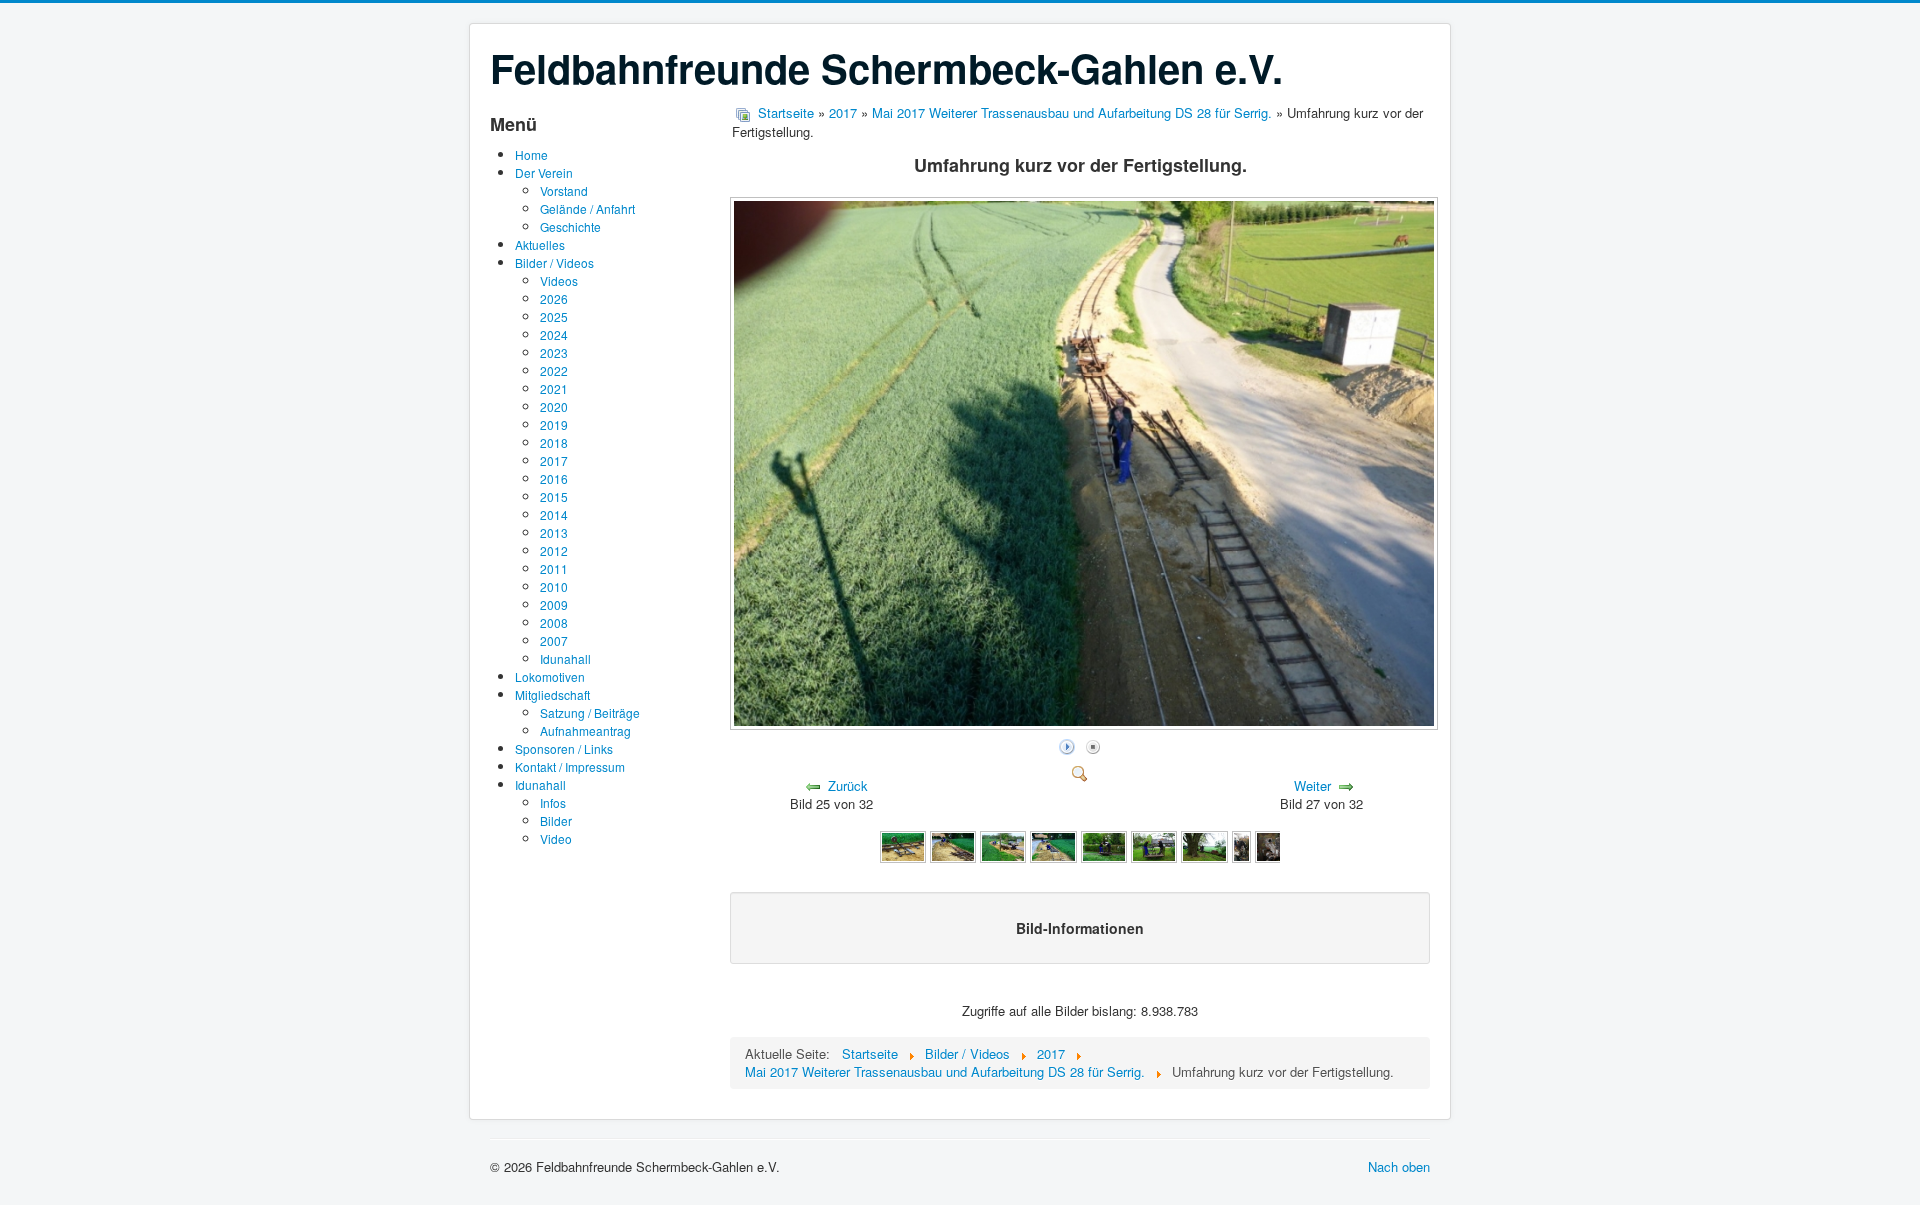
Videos (559, 280)
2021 (554, 388)
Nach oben (1399, 1166)
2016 (554, 478)
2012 (554, 550)
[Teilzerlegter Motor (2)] (1278, 845)
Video (556, 838)
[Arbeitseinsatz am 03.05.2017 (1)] (903, 845)
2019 (554, 424)
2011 (554, 568)
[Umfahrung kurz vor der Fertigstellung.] (1086, 723)
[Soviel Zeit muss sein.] (1154, 845)
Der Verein (544, 172)
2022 (554, 370)
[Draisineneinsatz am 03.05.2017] (1204, 845)
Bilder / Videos (554, 262)
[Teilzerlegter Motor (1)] (1242, 845)
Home (531, 154)
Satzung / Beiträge (590, 712)
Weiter (1312, 785)
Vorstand (564, 190)
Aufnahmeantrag (585, 730)
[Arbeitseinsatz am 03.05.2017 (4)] (1053, 845)
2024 (554, 334)
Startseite (786, 112)
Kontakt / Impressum (570, 766)
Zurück (848, 785)
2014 (554, 514)
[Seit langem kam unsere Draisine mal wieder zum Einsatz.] (1104, 845)
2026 (554, 298)
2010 (554, 586)
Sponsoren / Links (564, 748)
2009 (554, 604)
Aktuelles (540, 244)
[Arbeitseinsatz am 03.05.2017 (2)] (953, 845)
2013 (554, 532)
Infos (553, 802)
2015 (554, 496)
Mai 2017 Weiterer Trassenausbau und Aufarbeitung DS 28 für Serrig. (1072, 112)
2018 (554, 442)
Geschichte (570, 226)
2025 (554, 316)
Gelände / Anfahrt (587, 208)
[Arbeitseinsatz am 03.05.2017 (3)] (1003, 845)
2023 (554, 352)
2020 (554, 406)
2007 (554, 640)
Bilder (556, 820)
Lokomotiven (550, 676)
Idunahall (565, 658)
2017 (554, 460)
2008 (554, 622)
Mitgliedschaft (552, 694)
